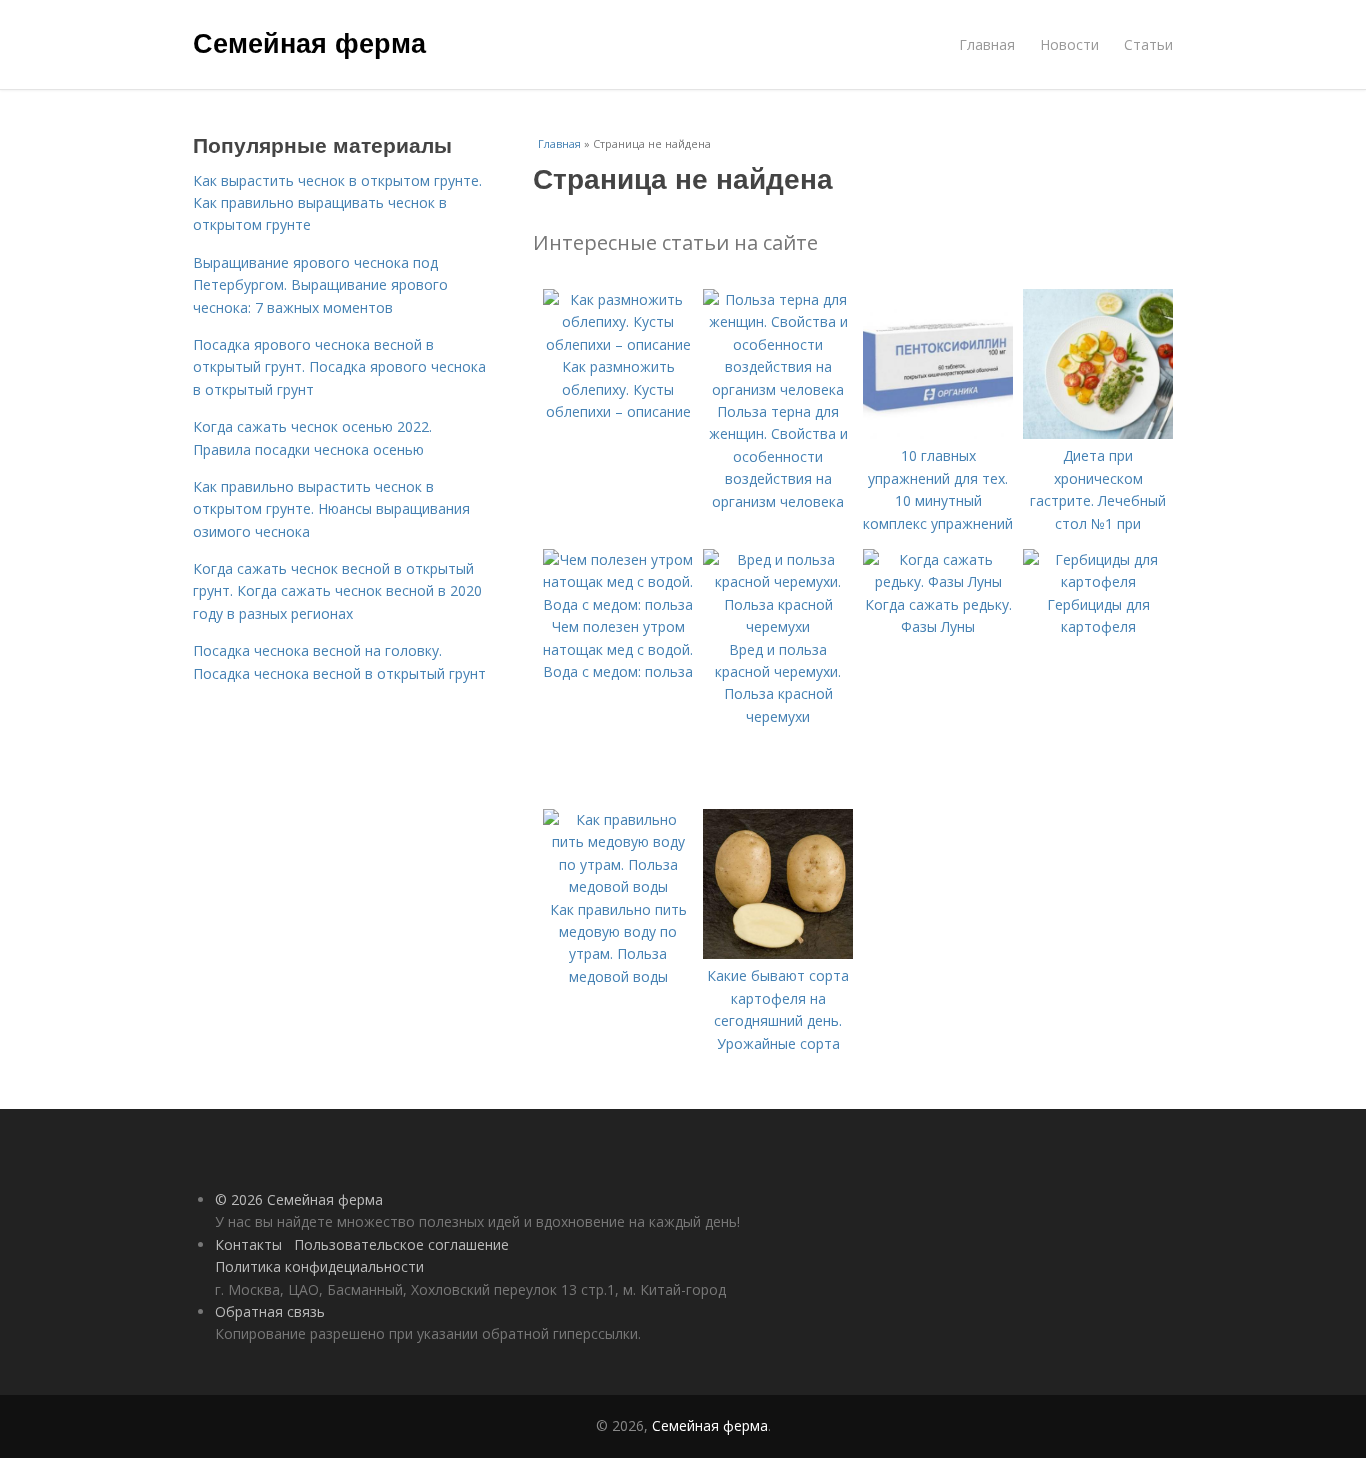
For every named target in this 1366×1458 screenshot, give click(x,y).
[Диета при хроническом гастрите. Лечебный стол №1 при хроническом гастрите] (1098, 433)
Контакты (248, 1244)
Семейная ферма (309, 42)
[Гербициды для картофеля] (1098, 581)
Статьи (1148, 44)
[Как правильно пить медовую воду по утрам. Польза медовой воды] (618, 886)
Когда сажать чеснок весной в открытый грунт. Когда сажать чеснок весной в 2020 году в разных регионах (337, 591)
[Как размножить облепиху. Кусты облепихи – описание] (618, 344)
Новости (1069, 44)
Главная (987, 44)
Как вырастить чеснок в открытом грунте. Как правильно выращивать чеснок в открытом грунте (337, 203)
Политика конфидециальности (319, 1266)
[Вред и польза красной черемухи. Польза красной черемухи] (778, 626)
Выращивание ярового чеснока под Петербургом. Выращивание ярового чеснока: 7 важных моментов (320, 285)
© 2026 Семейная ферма (299, 1199)
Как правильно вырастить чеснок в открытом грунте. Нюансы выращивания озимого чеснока (331, 509)
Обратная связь (270, 1311)
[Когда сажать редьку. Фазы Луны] (938, 581)
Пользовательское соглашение (401, 1244)
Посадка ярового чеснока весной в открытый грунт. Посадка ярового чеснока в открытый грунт (339, 367)
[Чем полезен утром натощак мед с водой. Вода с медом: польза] (618, 604)
